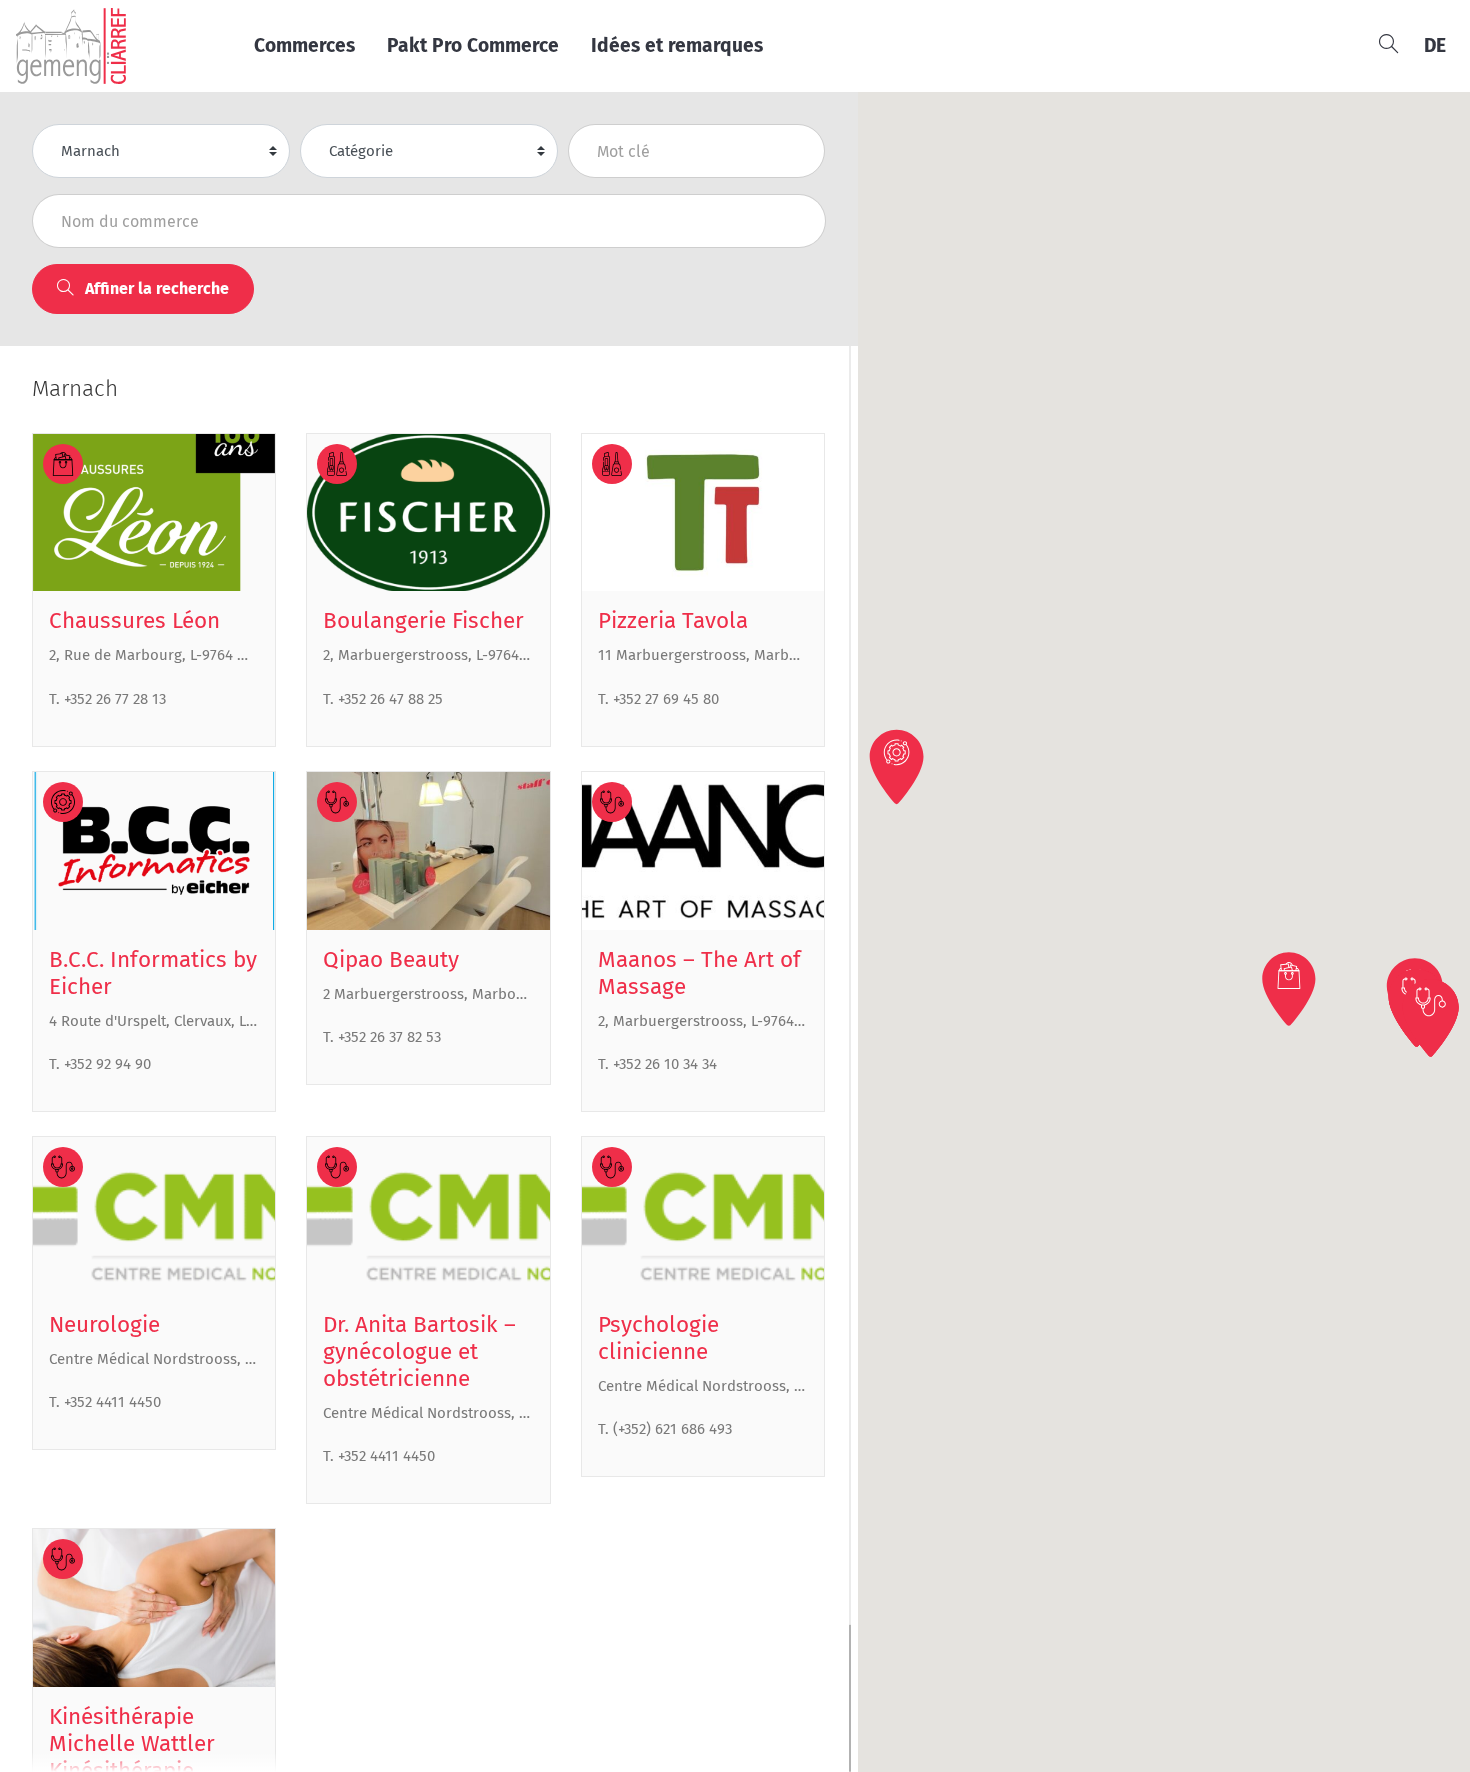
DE (1435, 45)
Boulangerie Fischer (423, 620)
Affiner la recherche (155, 288)
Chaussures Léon (134, 620)
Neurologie (104, 1324)
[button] (1291, 989)
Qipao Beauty (391, 959)
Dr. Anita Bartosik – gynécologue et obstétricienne (419, 1351)
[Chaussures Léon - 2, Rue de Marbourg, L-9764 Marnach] (154, 513)
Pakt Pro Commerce (473, 45)
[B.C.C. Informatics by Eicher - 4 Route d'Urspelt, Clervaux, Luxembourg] (154, 851)
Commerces (304, 45)
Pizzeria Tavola (673, 620)
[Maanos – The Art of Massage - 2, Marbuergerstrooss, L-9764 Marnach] (703, 851)
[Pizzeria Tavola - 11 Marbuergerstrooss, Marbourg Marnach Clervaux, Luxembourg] (703, 513)
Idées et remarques (677, 45)
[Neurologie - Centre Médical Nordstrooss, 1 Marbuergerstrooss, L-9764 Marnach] (154, 1216)
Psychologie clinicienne (658, 1338)
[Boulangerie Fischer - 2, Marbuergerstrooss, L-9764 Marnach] (428, 513)
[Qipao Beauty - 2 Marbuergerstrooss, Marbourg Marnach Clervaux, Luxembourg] (428, 851)
